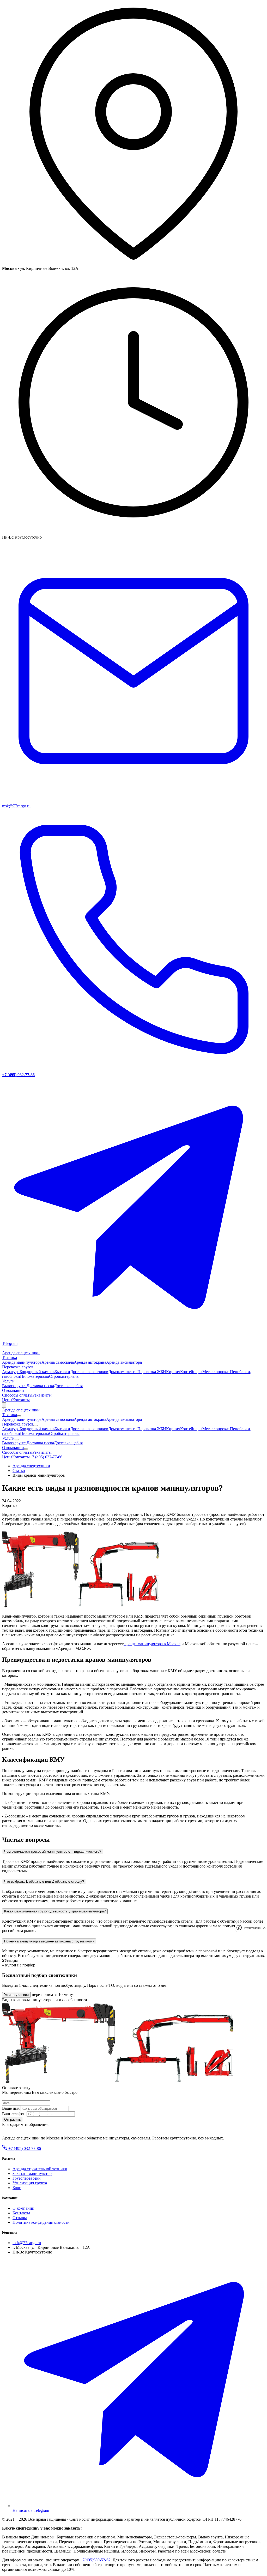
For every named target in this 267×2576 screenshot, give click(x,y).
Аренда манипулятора (22, 1362)
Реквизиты (42, 1395)
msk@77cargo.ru (27, 2243)
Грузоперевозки (27, 2178)
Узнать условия (16, 1995)
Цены (7, 1400)
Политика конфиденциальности (41, 2222)
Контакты (21, 1400)
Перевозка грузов (18, 1367)
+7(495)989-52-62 (95, 2560)
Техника (10, 1358)
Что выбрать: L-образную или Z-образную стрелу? (44, 1882)
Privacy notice (252, 1928)
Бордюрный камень (37, 1372)
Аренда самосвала (58, 1362)
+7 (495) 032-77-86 (46, 1457)
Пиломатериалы (35, 1376)
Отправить (13, 2119)
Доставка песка (40, 1386)
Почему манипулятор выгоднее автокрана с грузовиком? (49, 1941)
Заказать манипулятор (32, 2173)
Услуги (8, 1381)
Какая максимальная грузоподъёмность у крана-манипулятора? (55, 1911)
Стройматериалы (64, 1376)
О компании (13, 1390)
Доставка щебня (68, 1386)
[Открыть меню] (4, 1405)
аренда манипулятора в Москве (152, 1644)
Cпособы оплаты (17, 1395)
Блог (17, 2188)
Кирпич (173, 1372)
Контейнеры (191, 1372)
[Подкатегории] (19, 1416)
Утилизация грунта (30, 2183)
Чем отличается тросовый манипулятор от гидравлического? (53, 1851)
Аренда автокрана (90, 1362)
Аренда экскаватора (124, 1362)
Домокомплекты (123, 1372)
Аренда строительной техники (40, 2169)
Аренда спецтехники (21, 1353)
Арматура (11, 1372)
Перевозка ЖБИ (152, 1372)
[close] (264, 1928)
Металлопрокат (216, 1372)
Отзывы (20, 2218)
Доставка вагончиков (89, 1372)
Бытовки (62, 1372)
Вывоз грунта (14, 1386)
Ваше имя (11, 2108)
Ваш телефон (14, 2114)
